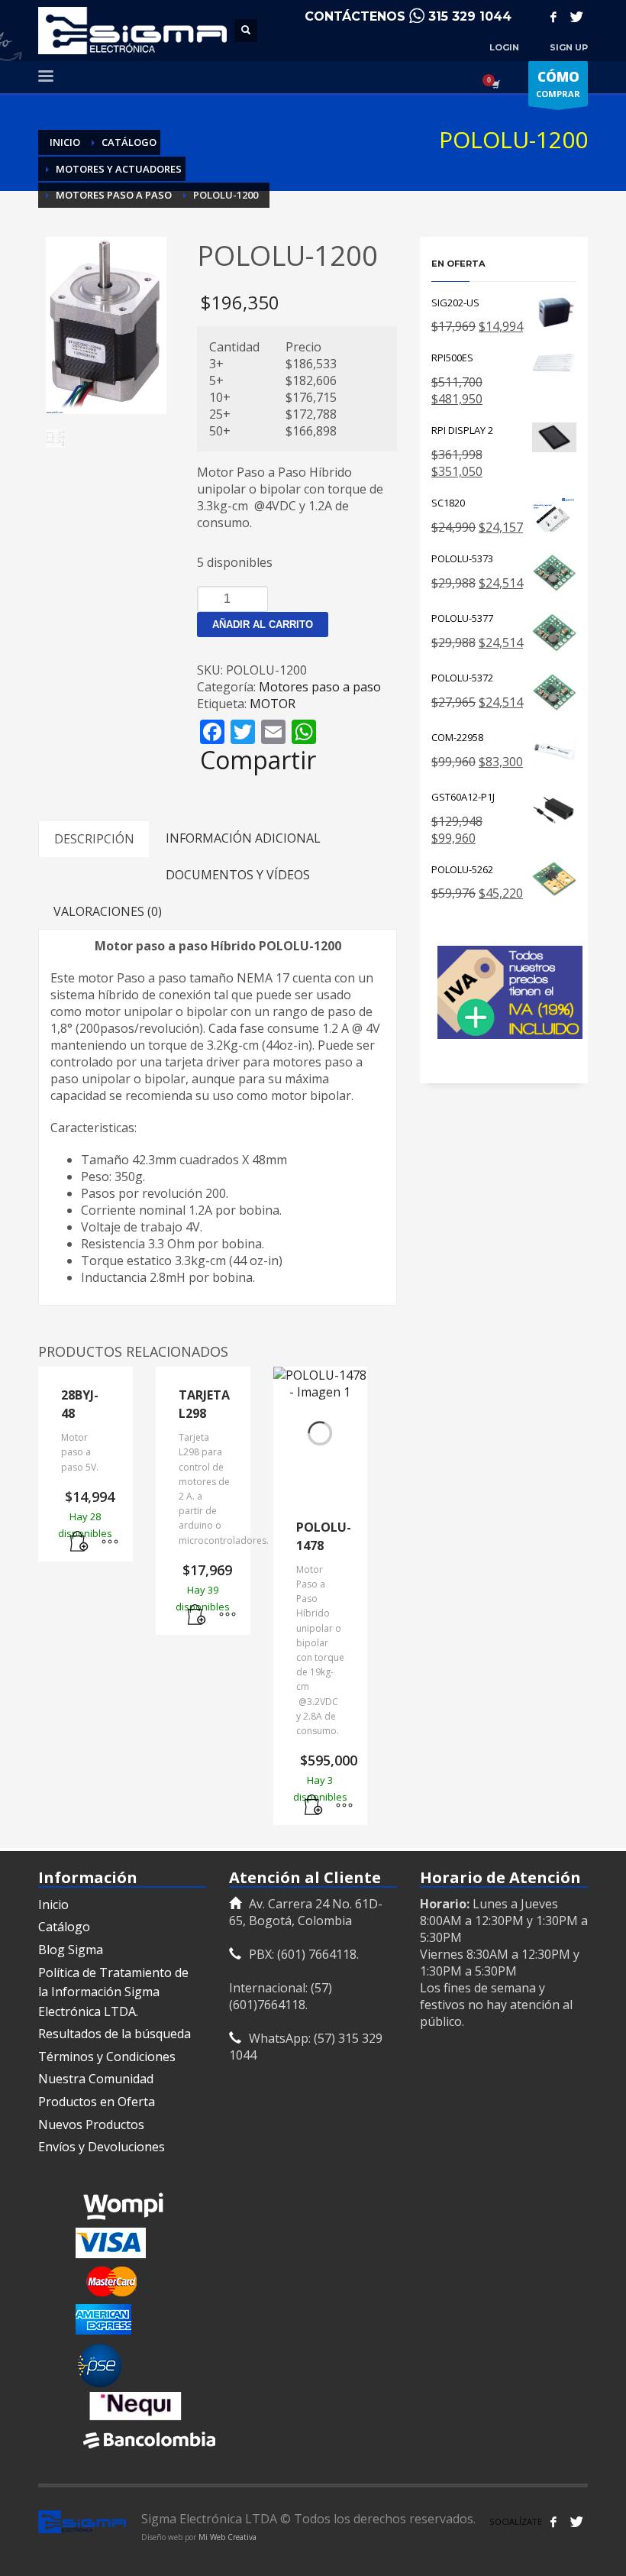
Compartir (258, 760)
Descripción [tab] (94, 839)
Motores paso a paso (320, 687)
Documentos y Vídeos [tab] (238, 875)
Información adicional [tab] (243, 838)
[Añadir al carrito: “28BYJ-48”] (79, 1542)
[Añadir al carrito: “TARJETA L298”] (197, 1616)
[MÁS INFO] (110, 1542)
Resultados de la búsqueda (115, 2034)
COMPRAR (558, 84)
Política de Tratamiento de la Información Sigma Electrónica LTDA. (113, 1992)
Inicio (53, 1904)
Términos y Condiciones (107, 2057)
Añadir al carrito (263, 625)
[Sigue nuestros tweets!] (576, 2522)
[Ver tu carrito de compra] (495, 84)
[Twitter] (576, 17)
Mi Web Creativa (227, 2537)
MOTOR (273, 704)
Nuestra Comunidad (96, 2079)
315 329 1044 (470, 16)
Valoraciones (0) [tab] (108, 911)
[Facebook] (553, 17)
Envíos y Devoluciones (102, 2147)
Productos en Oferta (97, 2102)
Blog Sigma (71, 1950)
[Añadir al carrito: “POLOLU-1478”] (314, 1806)
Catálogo (64, 1927)
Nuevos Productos (91, 2125)
